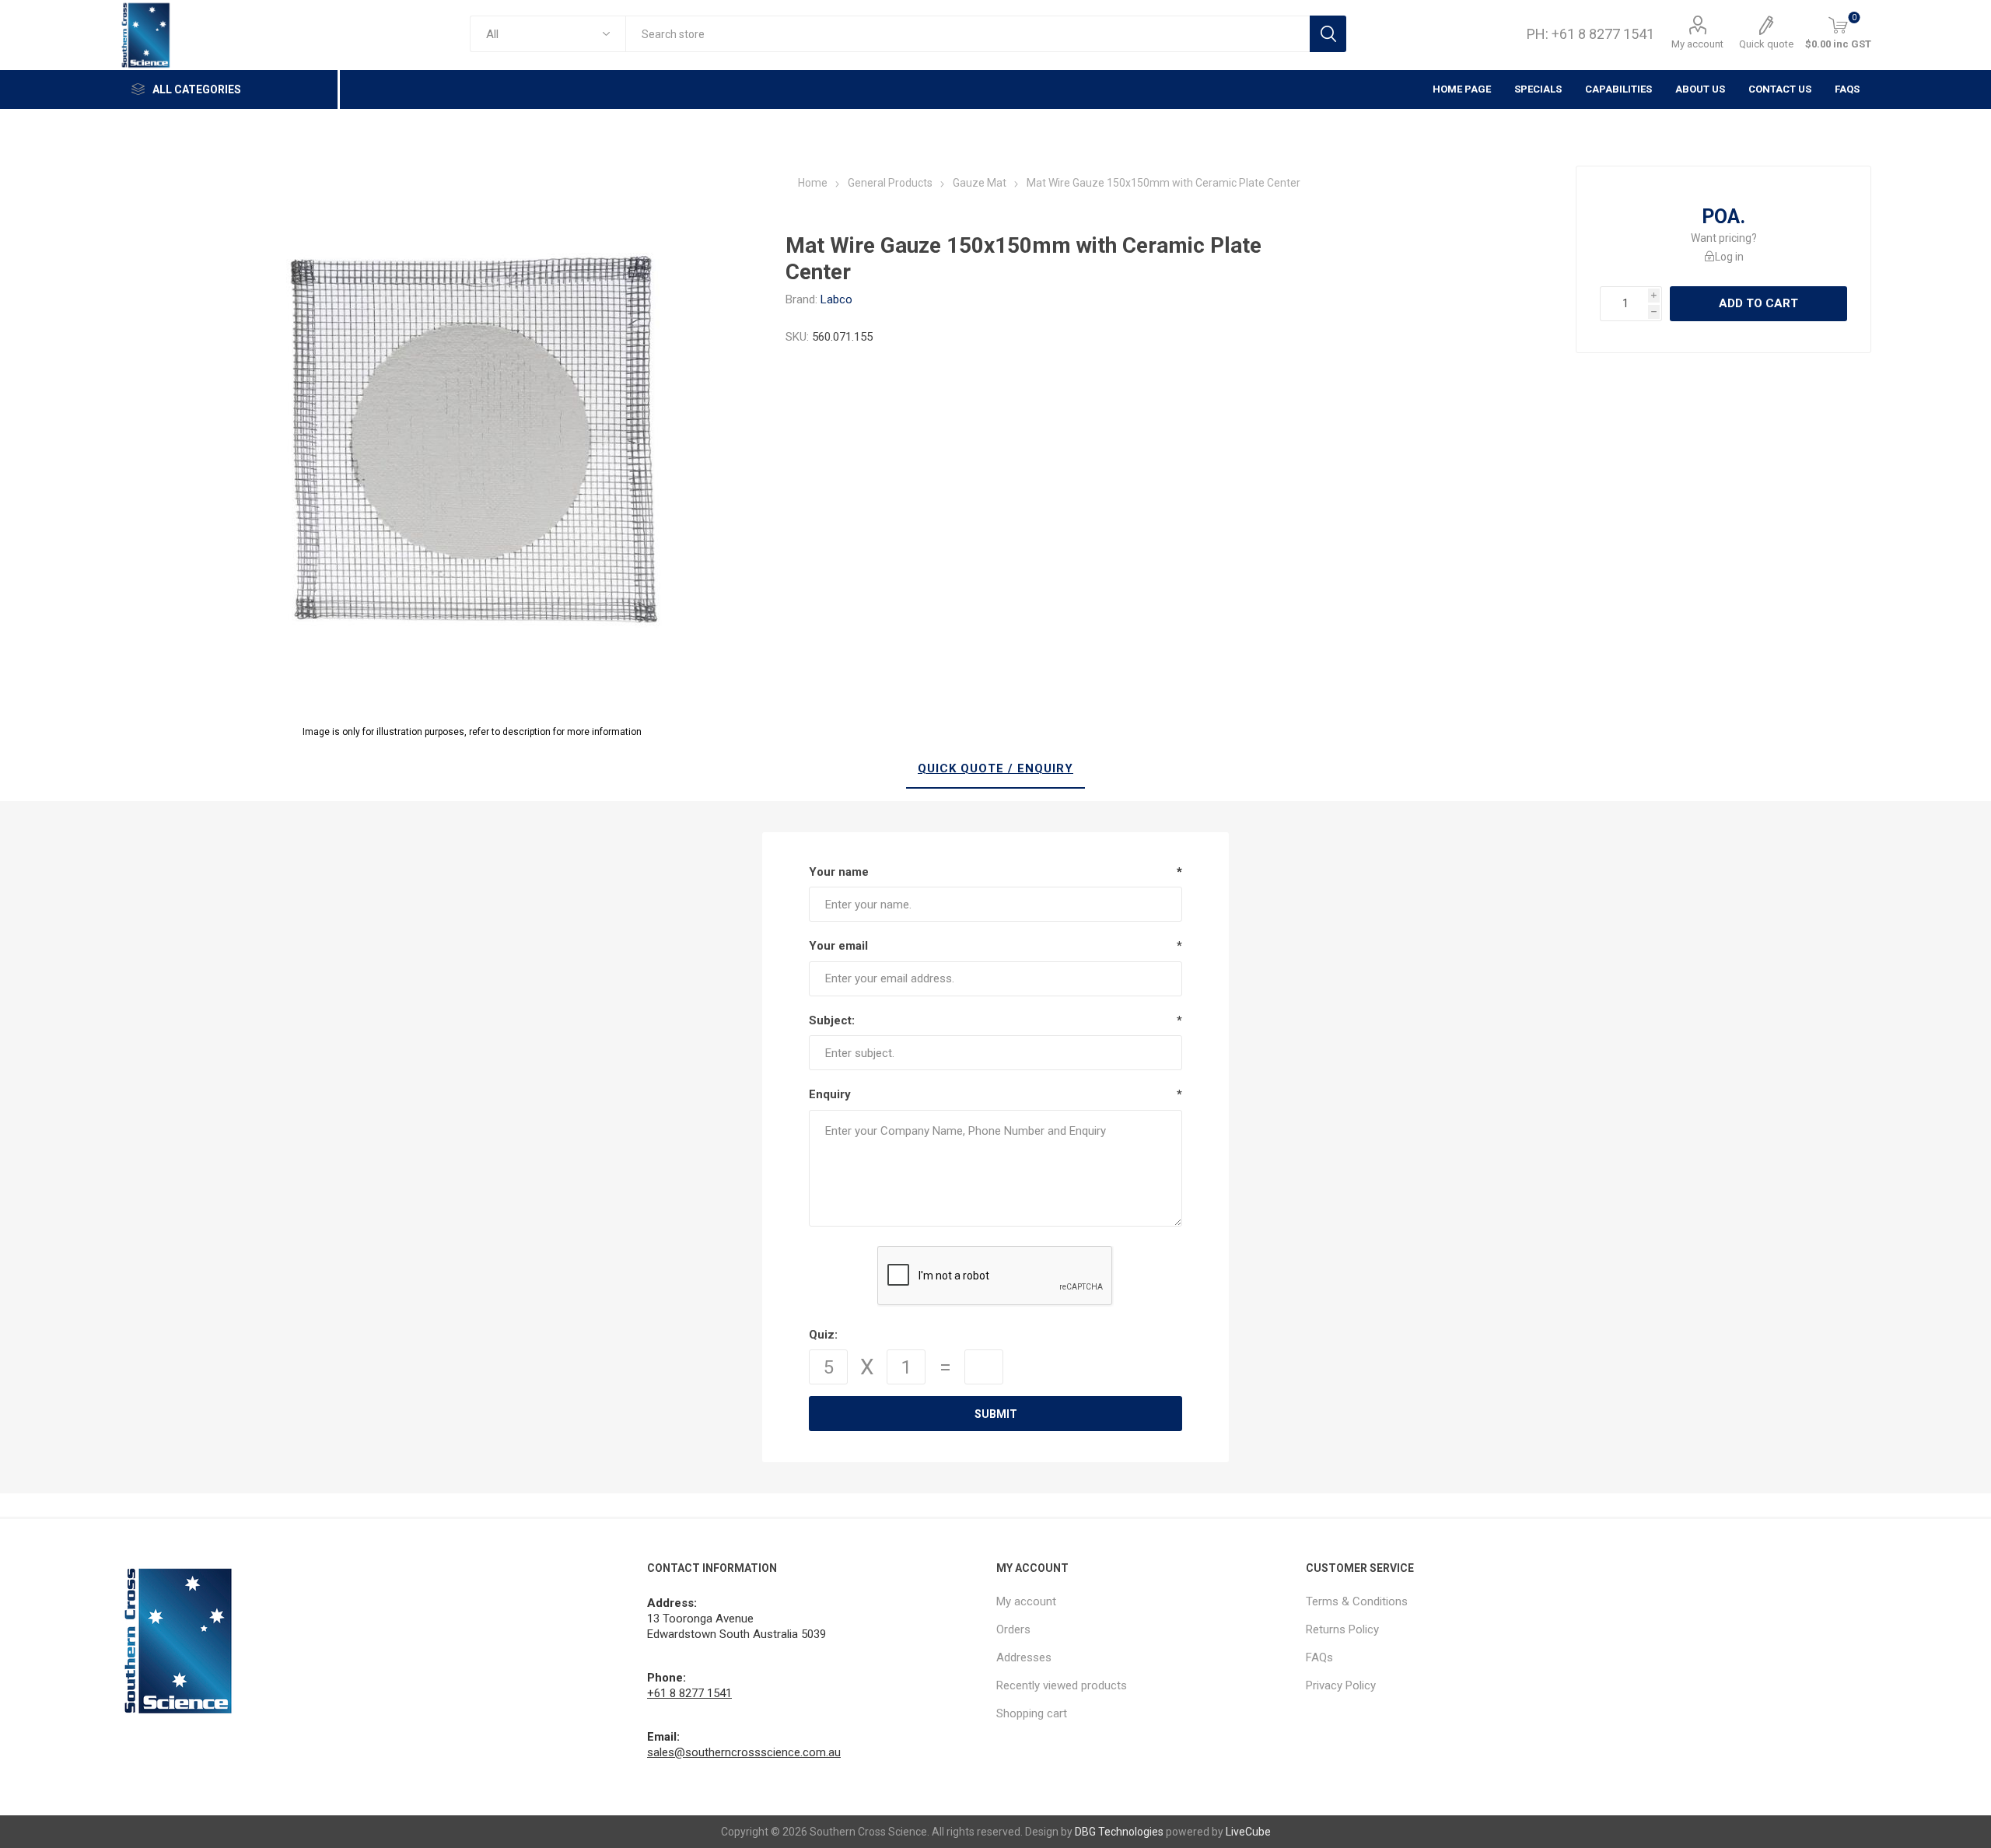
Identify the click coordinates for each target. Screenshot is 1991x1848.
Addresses (1024, 1657)
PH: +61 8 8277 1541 (1590, 34)
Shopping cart (1032, 1713)
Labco (836, 299)
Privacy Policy (1341, 1685)
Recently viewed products (1062, 1685)
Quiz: (823, 1335)
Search (1328, 34)
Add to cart (1758, 303)
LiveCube (1248, 1832)
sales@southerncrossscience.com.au (744, 1752)
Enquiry (830, 1094)
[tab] (995, 769)
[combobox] (967, 34)
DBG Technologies (1119, 1832)
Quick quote (1766, 44)
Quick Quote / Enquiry (995, 768)
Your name (839, 872)
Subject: (832, 1020)
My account (1697, 44)
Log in (1729, 257)
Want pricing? (1724, 238)
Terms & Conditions (1357, 1601)
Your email (838, 946)
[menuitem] (1144, 1601)
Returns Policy (1342, 1629)
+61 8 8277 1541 (689, 1693)
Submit (996, 1414)
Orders (1013, 1629)
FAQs (1847, 89)
